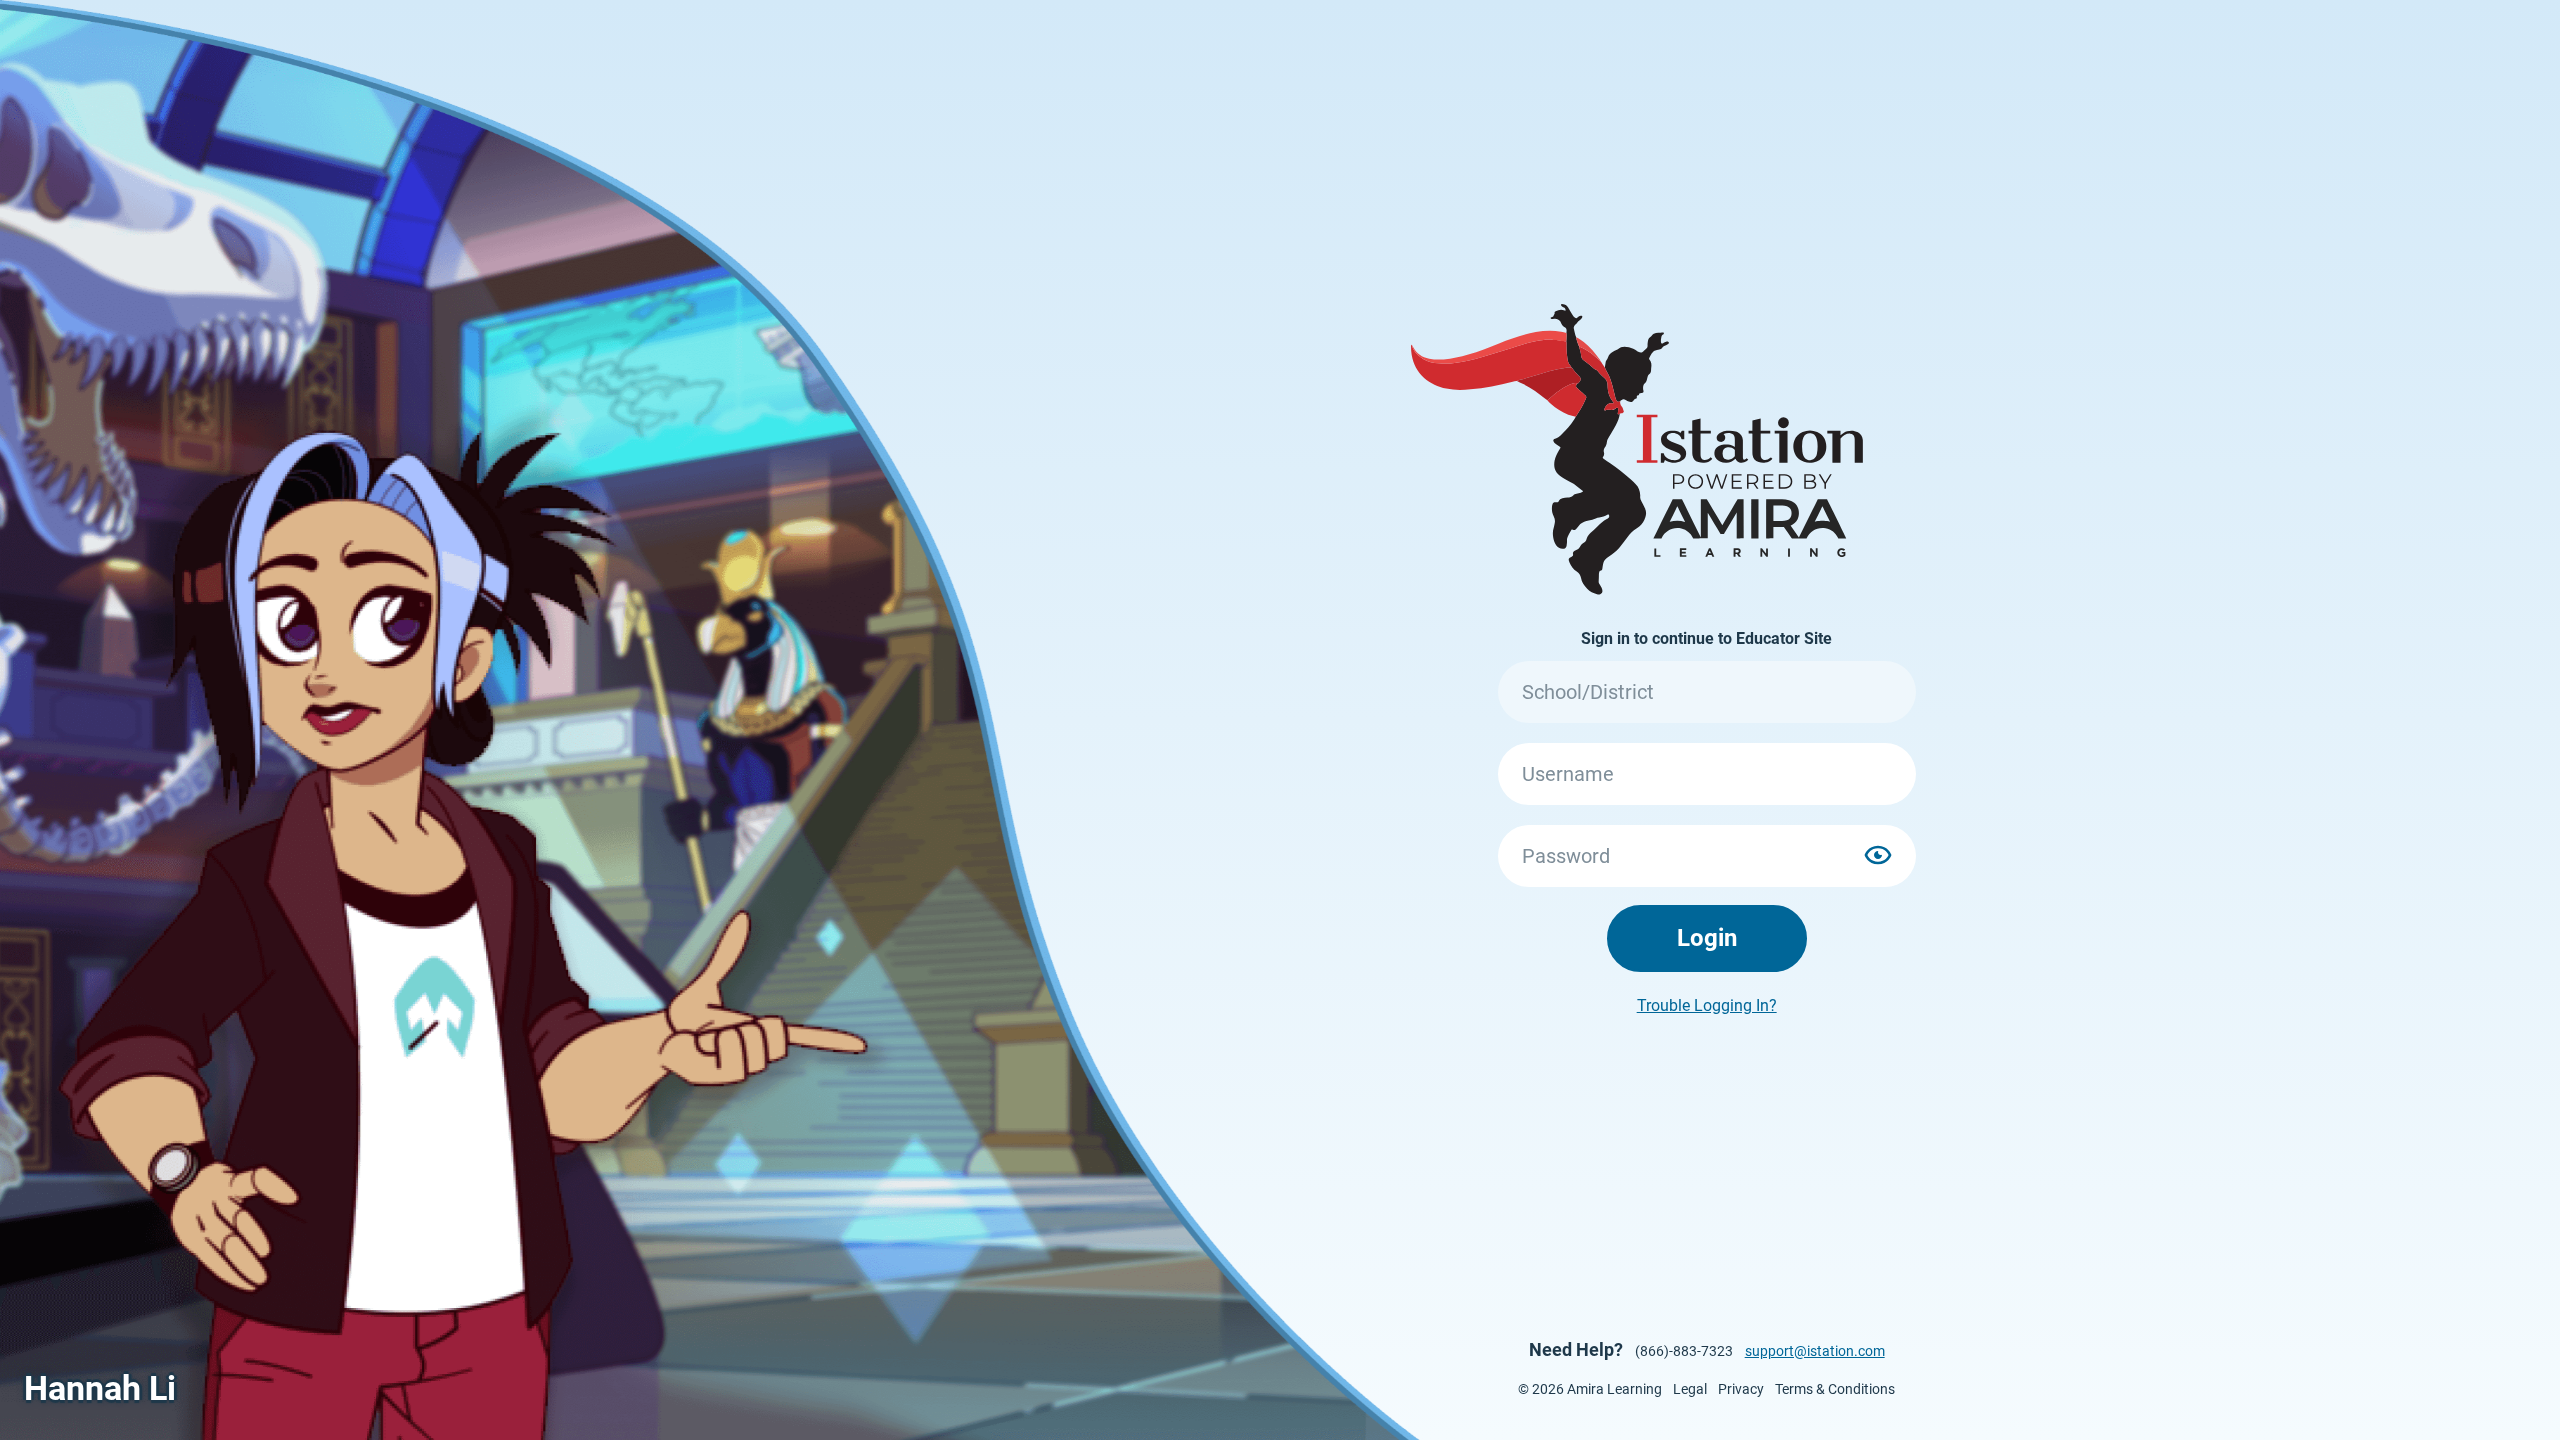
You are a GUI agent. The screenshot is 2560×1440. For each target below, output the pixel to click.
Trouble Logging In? (1707, 1005)
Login (1707, 938)
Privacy (1741, 1389)
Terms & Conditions (1835, 1389)
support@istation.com (1815, 1351)
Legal (1690, 1389)
